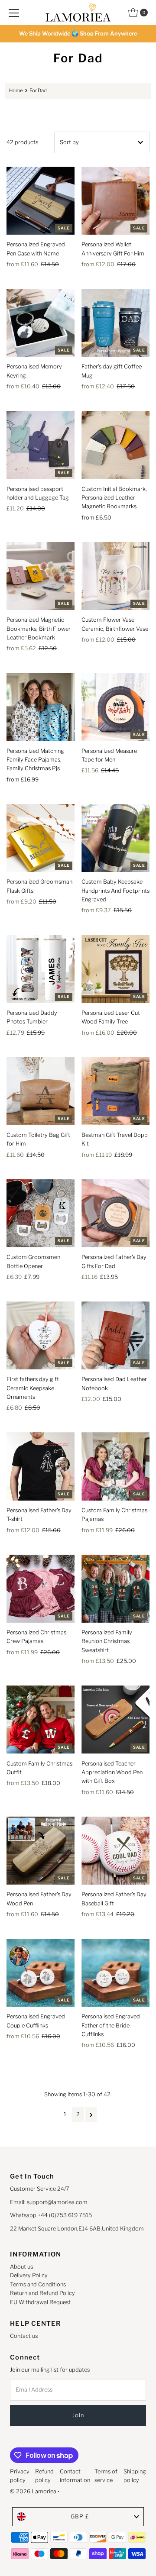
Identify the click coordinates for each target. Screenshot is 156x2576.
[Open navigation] (14, 13)
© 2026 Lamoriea (33, 2491)
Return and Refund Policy (42, 2293)
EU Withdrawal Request (40, 2302)
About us (21, 2267)
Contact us (24, 2336)
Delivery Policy (29, 2275)
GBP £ (80, 2516)
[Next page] (91, 2114)
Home (16, 90)
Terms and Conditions (38, 2284)
